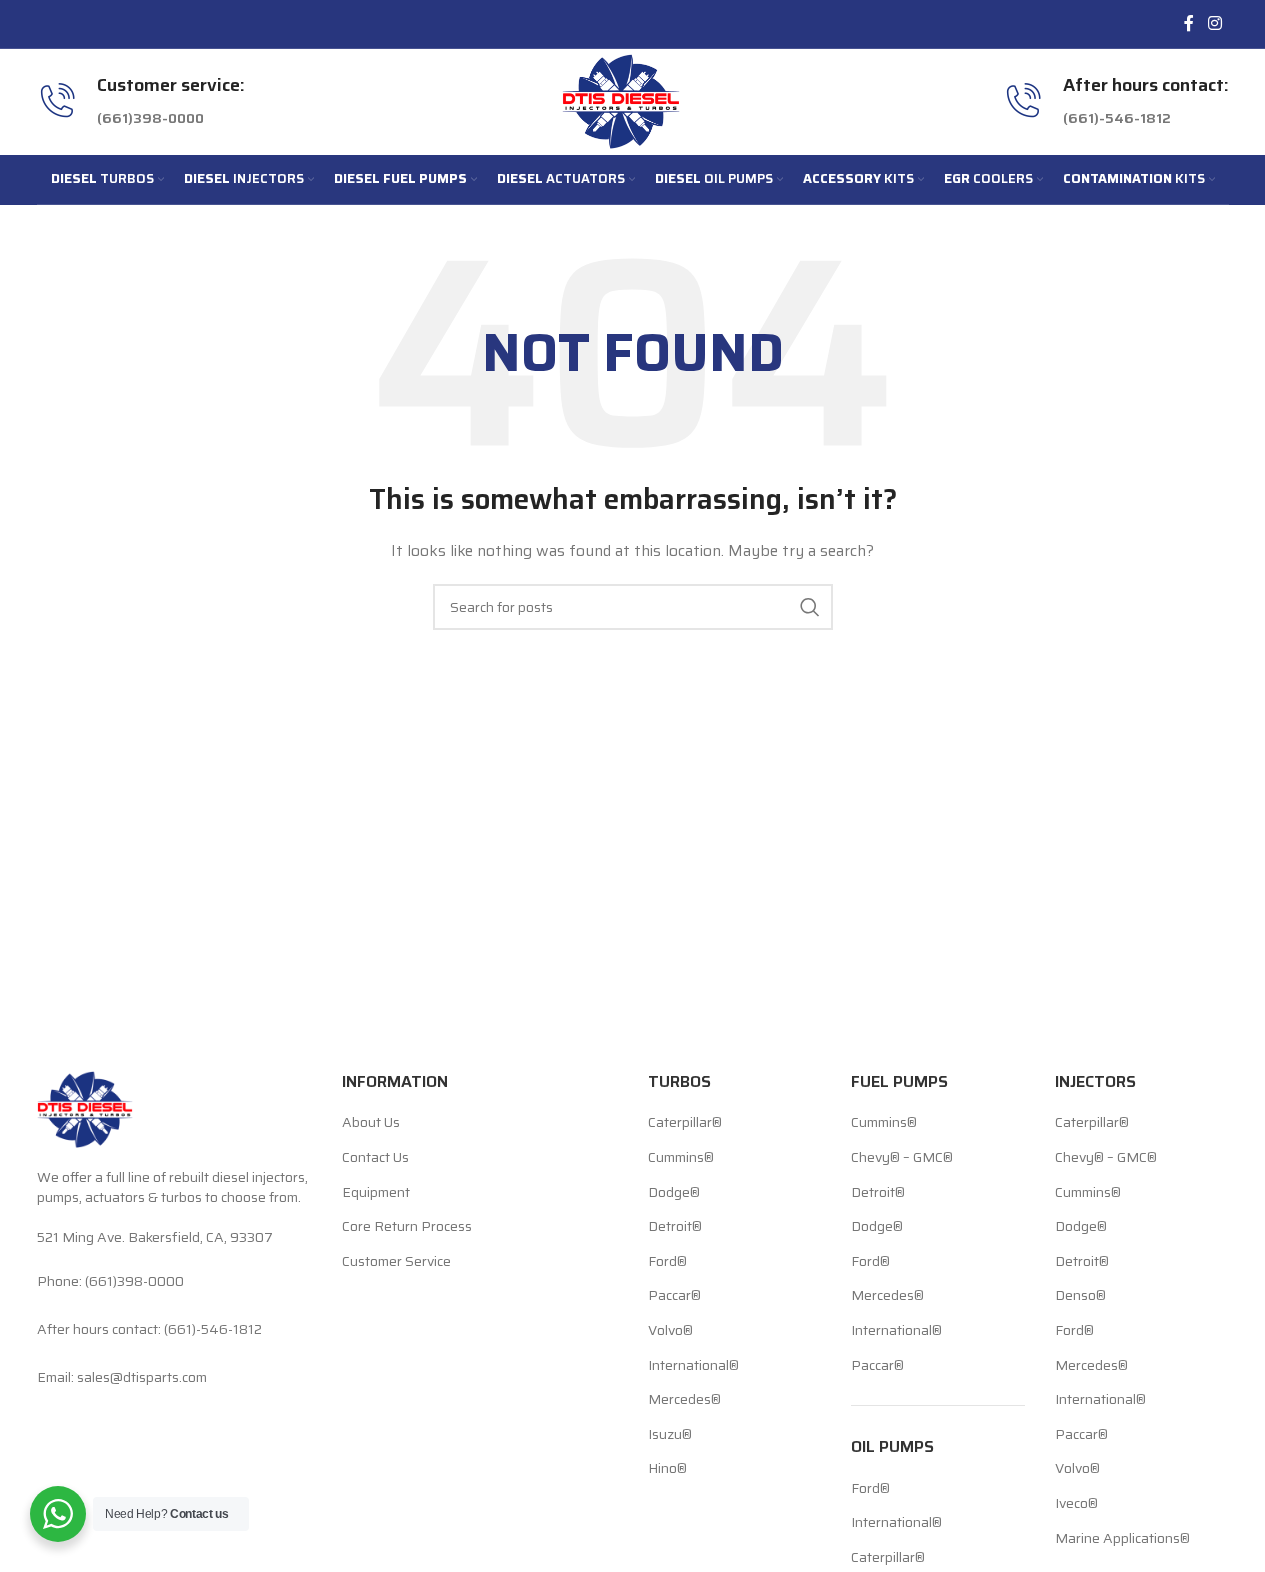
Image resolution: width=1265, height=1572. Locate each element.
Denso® (1080, 1296)
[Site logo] (621, 100)
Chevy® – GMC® (902, 1158)
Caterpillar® (685, 1123)
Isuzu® (670, 1435)
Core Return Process (407, 1227)
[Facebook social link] (1189, 23)
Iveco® (1076, 1504)
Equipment (376, 1193)
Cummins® (681, 1158)
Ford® (667, 1262)
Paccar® (674, 1296)
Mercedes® (684, 1400)
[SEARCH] (810, 607)
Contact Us (375, 1158)
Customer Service (396, 1262)
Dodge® (674, 1193)
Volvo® (670, 1331)
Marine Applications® (1122, 1539)
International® (693, 1366)
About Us (371, 1123)
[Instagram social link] (1214, 23)
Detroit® (675, 1227)
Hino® (667, 1469)
